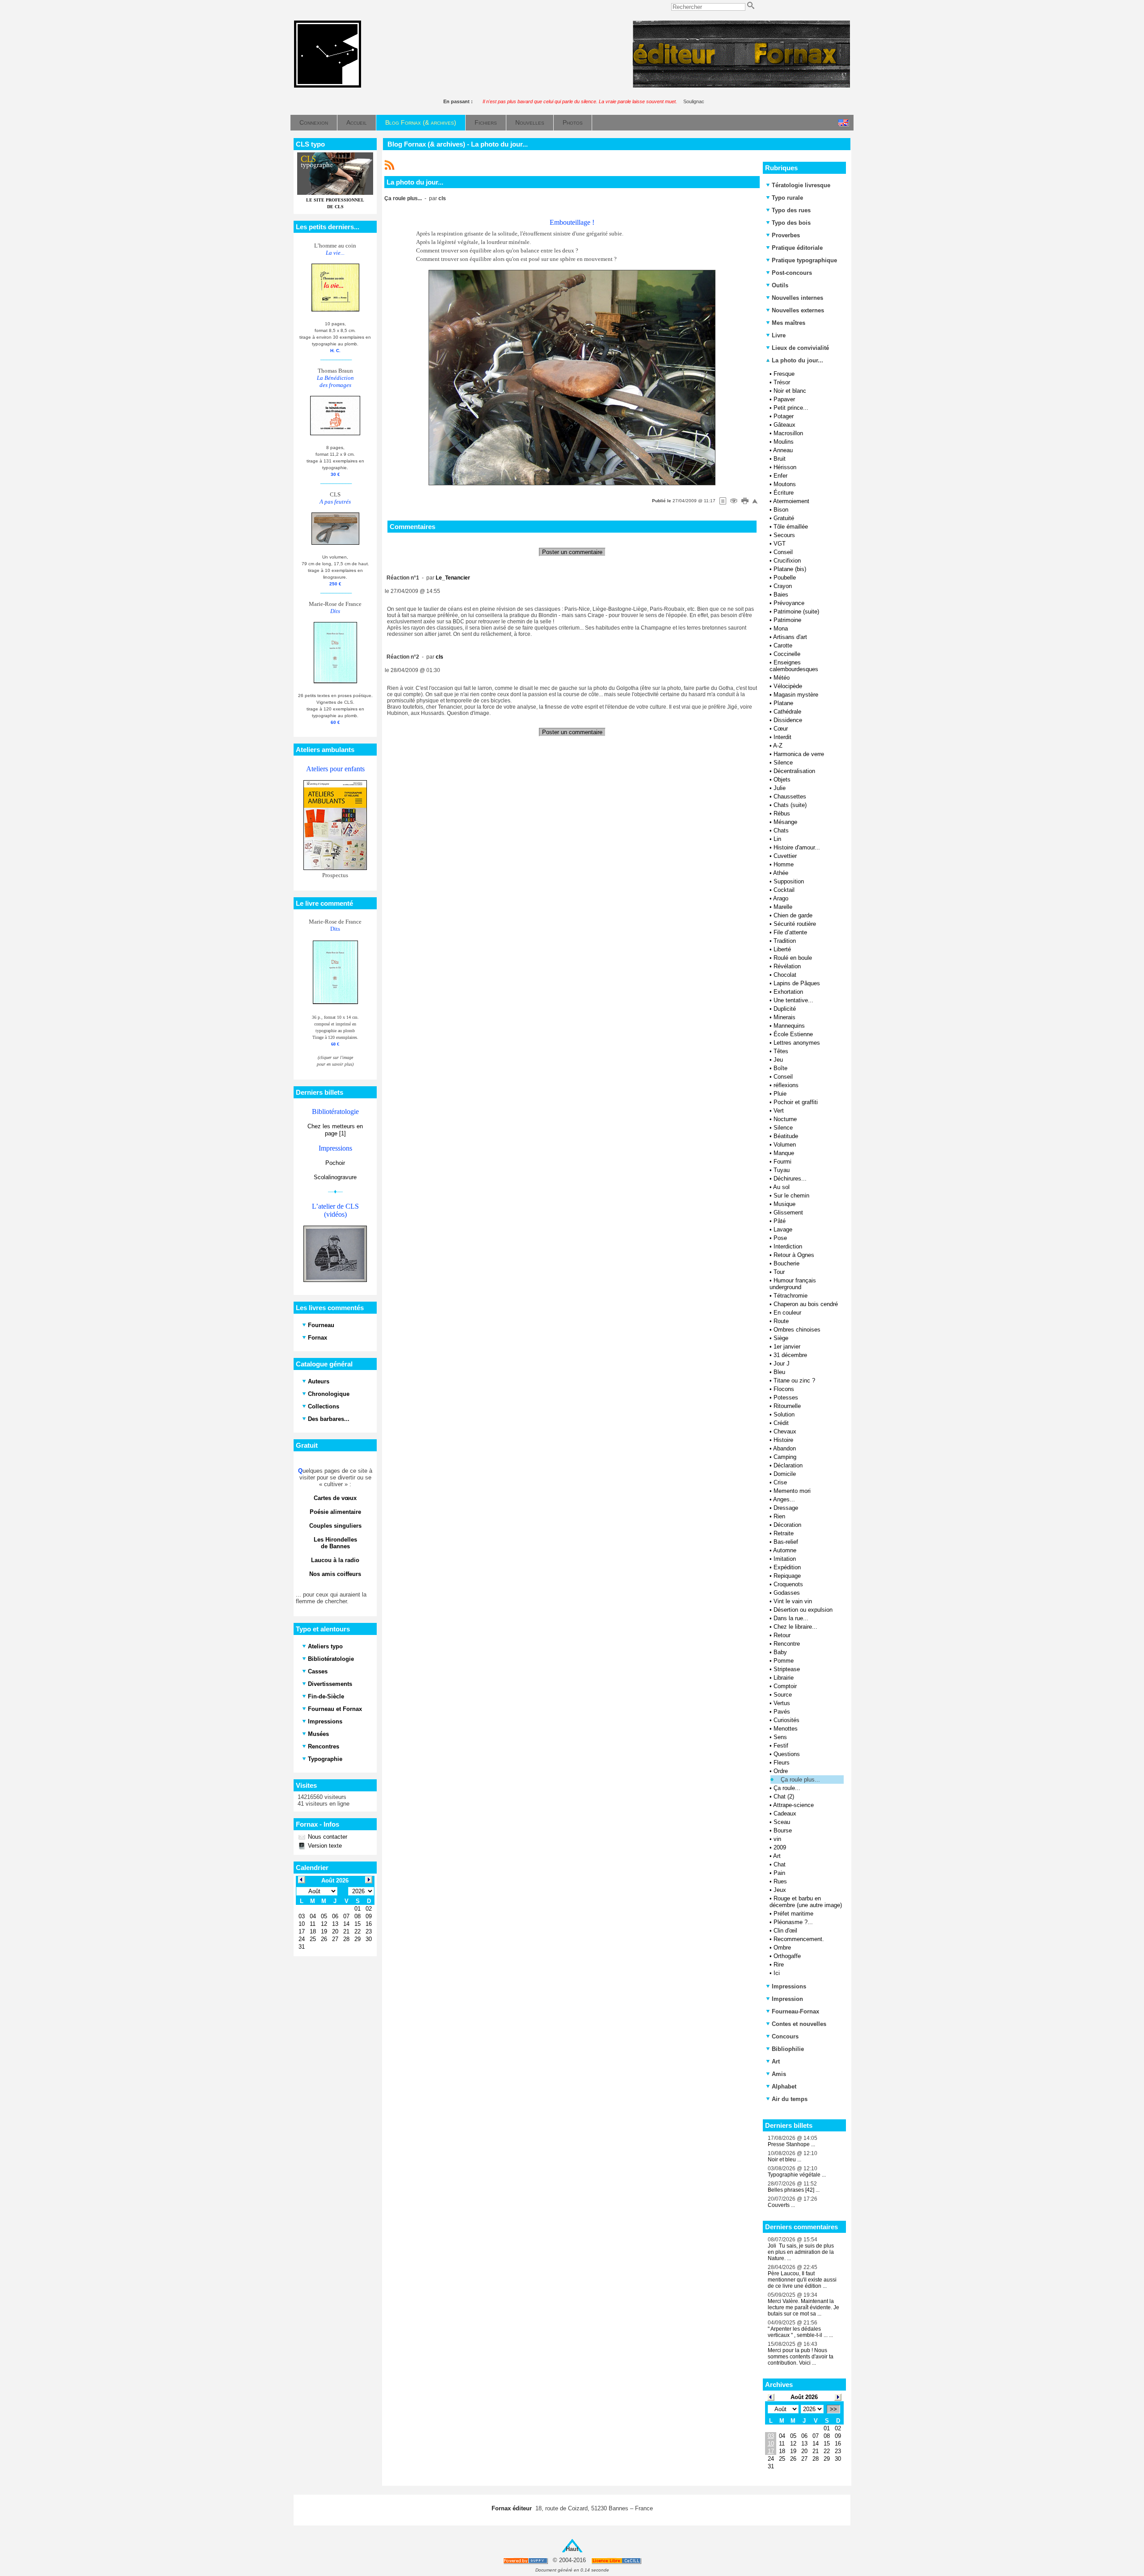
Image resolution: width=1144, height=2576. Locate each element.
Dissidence (788, 720)
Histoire (783, 1440)
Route (781, 1321)
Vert (779, 1111)
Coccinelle (787, 654)
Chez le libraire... (795, 1627)
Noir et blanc (790, 391)
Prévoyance (789, 603)
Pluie (780, 1094)
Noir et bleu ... (784, 2160)
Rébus (782, 813)
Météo (782, 678)
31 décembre (790, 1355)
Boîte (780, 1068)
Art (777, 1856)
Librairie (784, 1678)
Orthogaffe (787, 1956)
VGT (780, 544)
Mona (781, 628)
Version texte (324, 1846)
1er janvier (787, 1347)
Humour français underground (793, 1284)
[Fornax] (328, 86)
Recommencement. (799, 1939)
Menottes (786, 1729)
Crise (780, 1482)
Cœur (781, 729)
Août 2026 (804, 2397)
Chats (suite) (790, 805)
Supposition (789, 881)
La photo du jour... (797, 360)
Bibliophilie (788, 2049)
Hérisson (785, 467)
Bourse (783, 1830)
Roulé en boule (793, 958)
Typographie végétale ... (797, 2175)
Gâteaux (784, 425)
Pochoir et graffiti (796, 1102)
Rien (779, 1516)
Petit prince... (791, 408)
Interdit (782, 737)
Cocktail (784, 890)
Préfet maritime (793, 1914)
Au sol (781, 1187)
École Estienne (793, 1034)
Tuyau (782, 1170)
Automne (785, 1550)
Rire (779, 1965)
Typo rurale (787, 198)
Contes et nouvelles (799, 2024)
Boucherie (786, 1263)
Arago (781, 898)
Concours (785, 2036)
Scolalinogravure (335, 1177)
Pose (780, 1238)
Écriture (784, 493)
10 (771, 2444)
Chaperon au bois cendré (806, 1304)
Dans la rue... (791, 1618)
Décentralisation (794, 771)
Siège (781, 1338)
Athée (781, 873)
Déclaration (788, 1465)
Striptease (787, 1669)
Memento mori (792, 1491)
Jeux (780, 1890)
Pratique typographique (804, 260)
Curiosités (786, 1720)
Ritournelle (787, 1406)
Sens (780, 1737)
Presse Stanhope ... (791, 2144)
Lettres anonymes (797, 1043)
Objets (782, 780)
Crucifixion (787, 561)
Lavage (783, 1229)
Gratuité (784, 518)
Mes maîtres (789, 323)
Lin (777, 839)
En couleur (787, 1313)
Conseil (783, 552)
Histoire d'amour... (797, 847)
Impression (787, 1999)
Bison (781, 510)
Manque (784, 1153)
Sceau (782, 1822)
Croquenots (788, 1584)
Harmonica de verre (799, 754)
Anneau (783, 450)
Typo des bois (791, 223)
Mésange (785, 822)
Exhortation (788, 992)
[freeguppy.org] (526, 2561)
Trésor (782, 382)
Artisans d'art (790, 637)
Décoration (787, 1525)
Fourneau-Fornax (795, 2011)
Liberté (782, 949)
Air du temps (790, 2099)
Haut (572, 2549)
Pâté (780, 1221)
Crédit (781, 1423)
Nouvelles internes (797, 298)
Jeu (778, 1060)
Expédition (787, 1567)
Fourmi (782, 1162)
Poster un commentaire (572, 552)
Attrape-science (793, 1805)
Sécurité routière (795, 924)
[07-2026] (771, 2397)
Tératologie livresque (801, 185)
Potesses (786, 1397)
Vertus (782, 1703)
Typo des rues (791, 210)
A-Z (778, 746)
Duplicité (785, 1009)
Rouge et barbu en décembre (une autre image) (806, 1902)
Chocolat (785, 975)
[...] (741, 86)
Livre (779, 335)
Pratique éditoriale (797, 248)
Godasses (787, 1593)
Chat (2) (784, 1796)
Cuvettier (785, 856)
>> (833, 2409)
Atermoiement (791, 501)
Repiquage (787, 1576)
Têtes (781, 1051)
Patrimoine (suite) (796, 611)
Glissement (788, 1212)
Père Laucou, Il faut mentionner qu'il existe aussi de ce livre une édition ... (802, 2280)
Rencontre (787, 1644)
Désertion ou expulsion (803, 1610)
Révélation (787, 966)
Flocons (784, 1389)
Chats (781, 830)
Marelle (783, 907)
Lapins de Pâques (797, 983)
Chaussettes (790, 796)
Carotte (783, 645)
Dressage (786, 1508)
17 (771, 2451)
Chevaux (785, 1431)
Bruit (780, 459)
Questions (787, 1754)
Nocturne (785, 1119)
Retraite (784, 1533)
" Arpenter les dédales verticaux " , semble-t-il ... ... (800, 2332)
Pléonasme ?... (793, 1922)
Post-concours (792, 273)
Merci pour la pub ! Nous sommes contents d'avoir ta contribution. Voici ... (801, 2357)
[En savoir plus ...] (617, 2561)
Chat (780, 1864)
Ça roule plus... (800, 1780)
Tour (779, 1272)
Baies (781, 595)
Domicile (785, 1474)
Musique (784, 1204)
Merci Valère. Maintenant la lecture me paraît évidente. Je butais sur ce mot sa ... (803, 2307)
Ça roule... (787, 1788)
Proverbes (786, 235)
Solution (784, 1414)
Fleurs (782, 1763)
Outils (780, 285)
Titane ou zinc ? (794, 1380)
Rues (780, 1881)
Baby (780, 1652)
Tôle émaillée (791, 527)
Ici (777, 1973)
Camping (785, 1457)
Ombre (782, 1948)
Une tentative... (793, 1000)
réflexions (786, 1085)
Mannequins (789, 1026)
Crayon (783, 586)
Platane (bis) (790, 569)
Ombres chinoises (797, 1330)
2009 (780, 1847)
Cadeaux (785, 1813)
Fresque (784, 374)
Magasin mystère (796, 695)
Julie (780, 788)
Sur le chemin (791, 1196)
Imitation (785, 1559)
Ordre (781, 1771)
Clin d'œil (785, 1931)
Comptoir (785, 1686)
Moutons (785, 484)
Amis (779, 2074)
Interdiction (788, 1246)
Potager (784, 416)
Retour (782, 1635)
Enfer (780, 476)
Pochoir (335, 1163)
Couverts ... (781, 2205)
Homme (784, 864)
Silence (783, 763)
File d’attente (790, 932)
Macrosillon (788, 433)
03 (771, 2436)
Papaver (784, 399)
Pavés (782, 1712)
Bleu (779, 1372)
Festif (781, 1746)
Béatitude (786, 1136)
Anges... (784, 1499)
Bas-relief (786, 1542)
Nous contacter (327, 1837)
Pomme (784, 1661)
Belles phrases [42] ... (794, 2190)
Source (783, 1695)
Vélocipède (788, 686)
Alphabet (784, 2086)
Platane (783, 703)
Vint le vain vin (793, 1601)
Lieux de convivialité (800, 348)
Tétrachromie (791, 1296)
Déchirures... (790, 1179)
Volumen (785, 1145)
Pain (779, 1873)
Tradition (785, 941)
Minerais (784, 1017)
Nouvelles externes (798, 310)
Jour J (782, 1364)
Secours (784, 535)
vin (777, 1839)
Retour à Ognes (794, 1255)
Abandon (784, 1448)
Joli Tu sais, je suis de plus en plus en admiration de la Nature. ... (801, 2252)
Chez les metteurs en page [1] (335, 1130)
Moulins (784, 442)
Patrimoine (787, 620)
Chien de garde (793, 915)
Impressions (789, 1986)
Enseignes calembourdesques (794, 666)
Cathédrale (787, 712)
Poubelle (785, 578)
